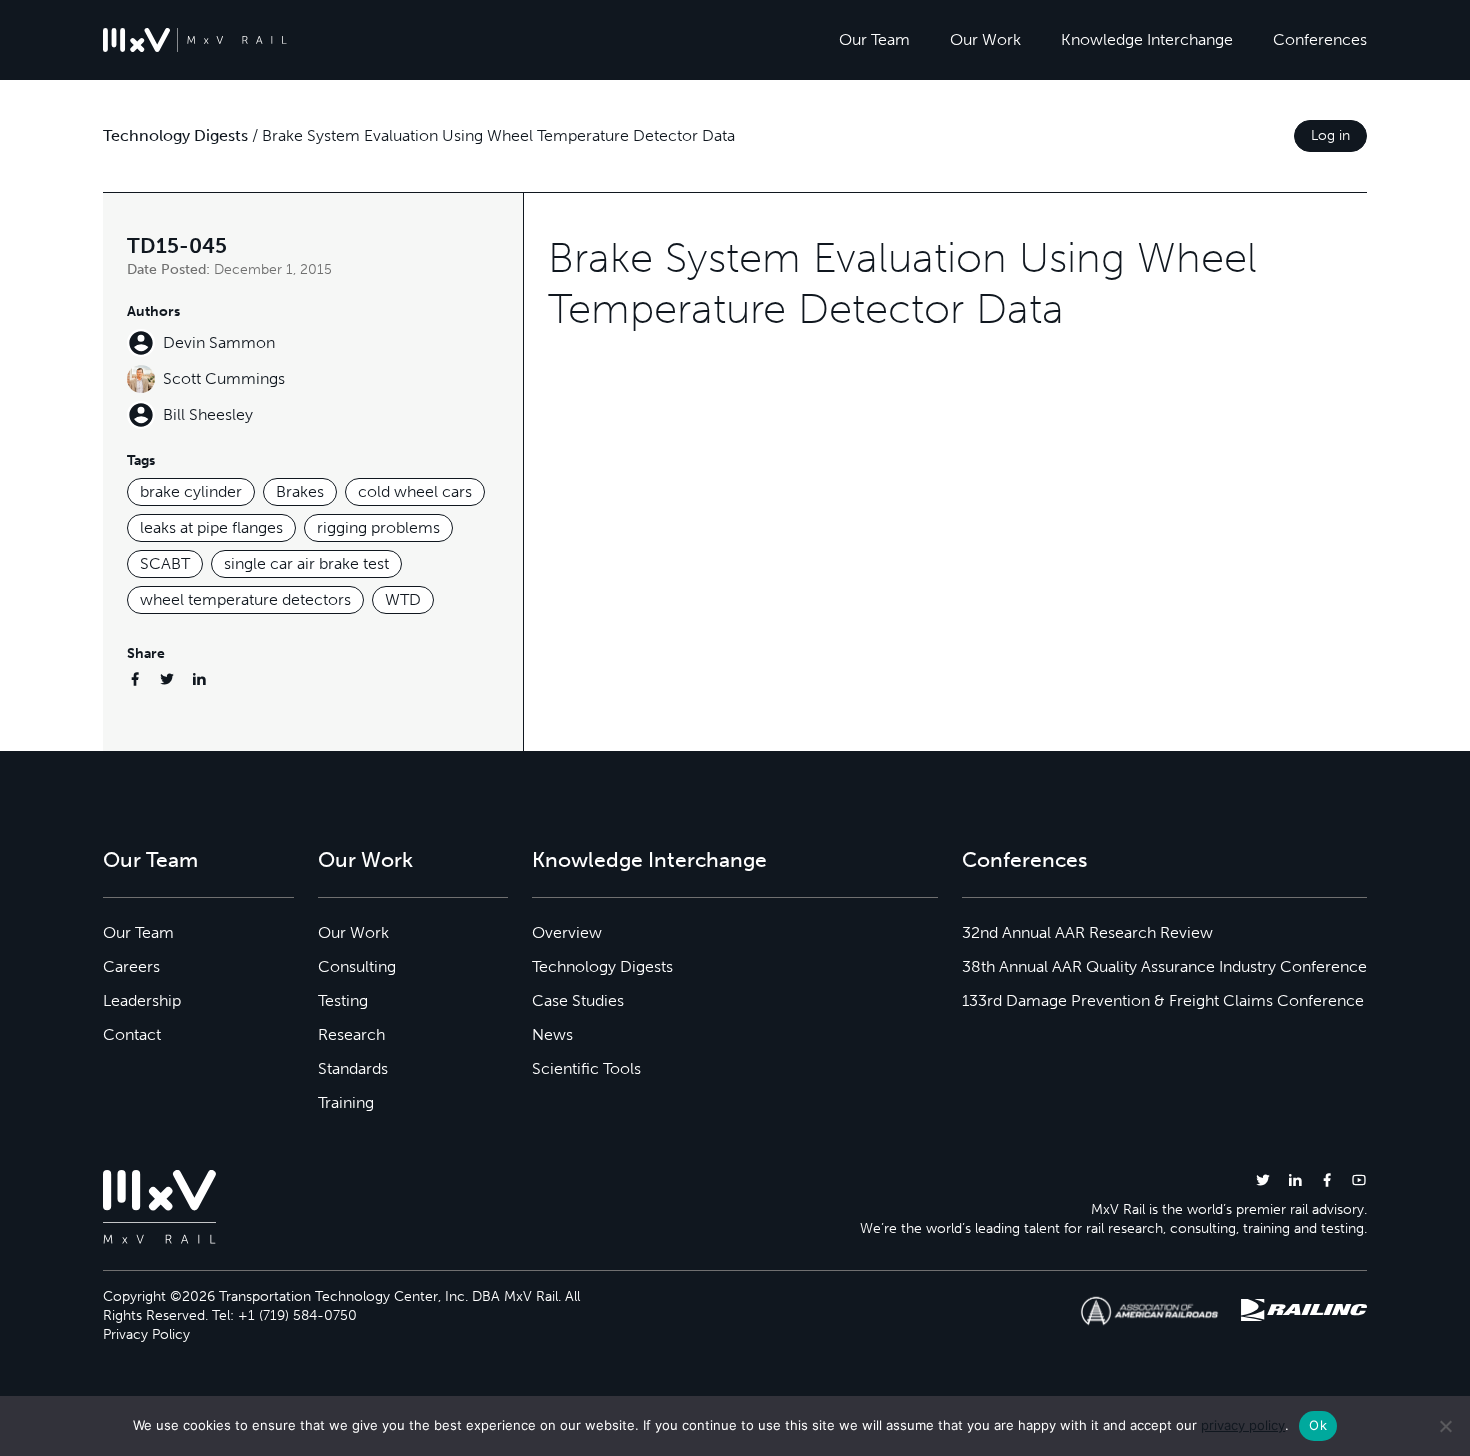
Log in (1330, 135)
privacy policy (1243, 1425)
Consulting (357, 966)
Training (346, 1102)
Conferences (1320, 39)
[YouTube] (1359, 1179)
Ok (1318, 1425)
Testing (343, 1000)
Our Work (985, 39)
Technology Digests (175, 135)
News (552, 1034)
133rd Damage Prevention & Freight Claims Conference (1163, 1000)
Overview (567, 932)
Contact (132, 1034)
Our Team (874, 39)
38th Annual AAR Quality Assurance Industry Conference (1164, 966)
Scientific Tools (586, 1068)
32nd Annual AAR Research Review (1087, 932)
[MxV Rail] (195, 40)
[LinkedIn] (199, 678)
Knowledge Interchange (1147, 39)
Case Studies (578, 1000)
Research (351, 1034)
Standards (353, 1068)
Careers (131, 966)
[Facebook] (135, 678)
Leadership (142, 1000)
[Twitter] (167, 678)
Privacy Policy (146, 1334)
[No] (1445, 1426)
